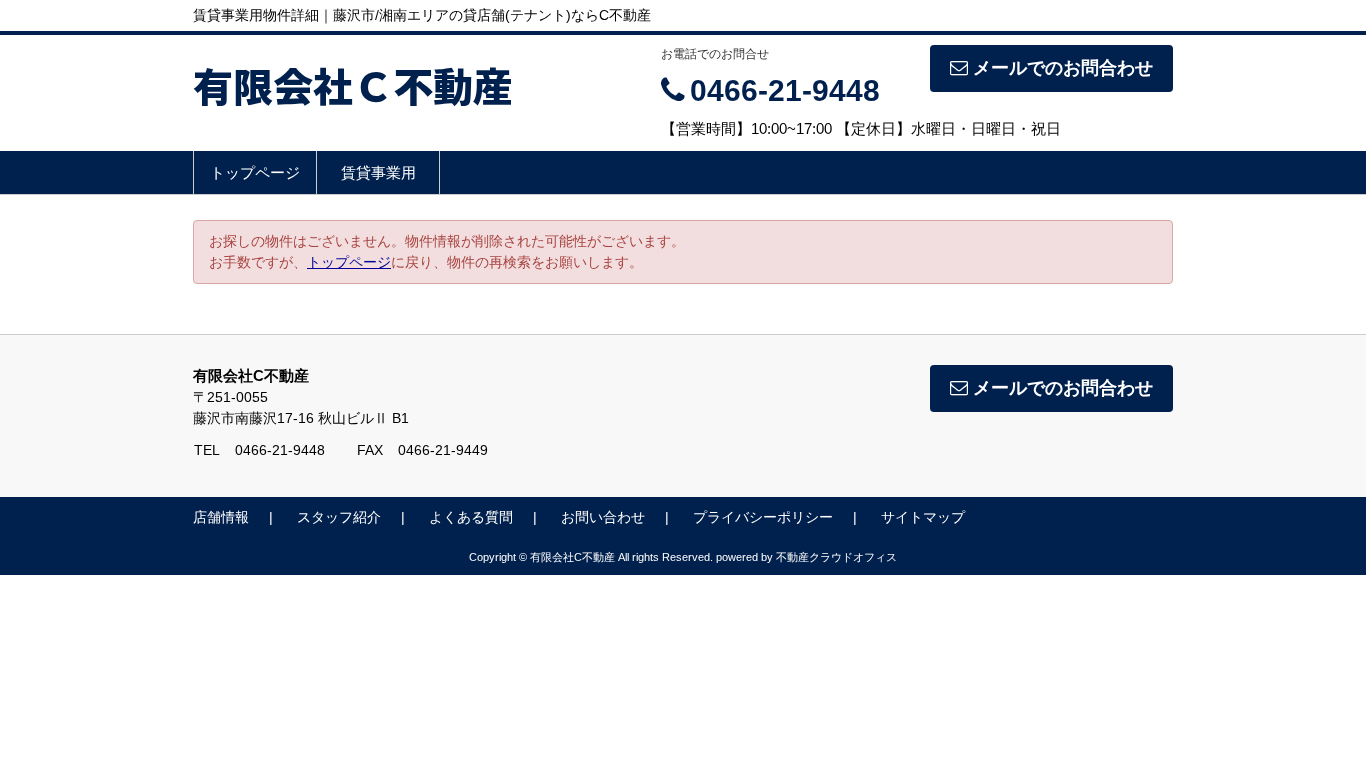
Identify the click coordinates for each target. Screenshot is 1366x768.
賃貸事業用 (378, 172)
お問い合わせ (603, 517)
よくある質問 (471, 517)
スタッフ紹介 (339, 517)
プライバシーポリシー (763, 517)
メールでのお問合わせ (1063, 68)
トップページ (255, 172)
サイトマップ (923, 517)
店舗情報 (221, 517)
